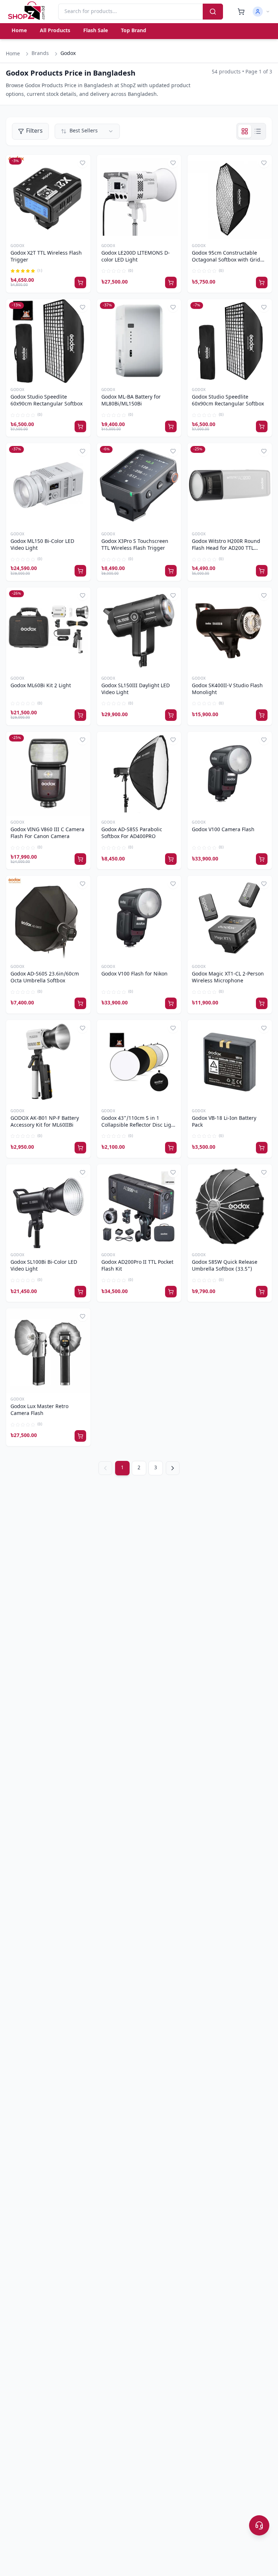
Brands (40, 54)
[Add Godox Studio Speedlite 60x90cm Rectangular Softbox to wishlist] (83, 307)
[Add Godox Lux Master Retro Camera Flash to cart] (80, 1436)
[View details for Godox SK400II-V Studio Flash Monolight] (230, 630)
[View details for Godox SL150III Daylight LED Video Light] (139, 630)
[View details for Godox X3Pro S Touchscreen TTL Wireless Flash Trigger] (139, 485)
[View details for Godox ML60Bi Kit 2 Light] (48, 630)
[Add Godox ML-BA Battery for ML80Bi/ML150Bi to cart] (171, 426)
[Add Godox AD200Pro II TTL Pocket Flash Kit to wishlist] (173, 1172)
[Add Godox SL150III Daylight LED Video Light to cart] (171, 715)
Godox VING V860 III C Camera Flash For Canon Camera (47, 834)
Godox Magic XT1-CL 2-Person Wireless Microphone (228, 978)
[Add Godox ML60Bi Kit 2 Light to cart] (80, 715)
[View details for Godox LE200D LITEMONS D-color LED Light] (139, 197)
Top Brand (134, 31)
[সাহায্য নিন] (259, 2525)
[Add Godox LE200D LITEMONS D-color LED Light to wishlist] (173, 163)
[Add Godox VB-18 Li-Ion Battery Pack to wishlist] (264, 1028)
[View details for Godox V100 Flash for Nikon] (139, 918)
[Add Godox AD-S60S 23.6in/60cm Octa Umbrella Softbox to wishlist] (83, 884)
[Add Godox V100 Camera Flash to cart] (262, 859)
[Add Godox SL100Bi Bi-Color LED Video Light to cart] (80, 1292)
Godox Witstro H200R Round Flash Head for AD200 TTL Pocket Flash (226, 545)
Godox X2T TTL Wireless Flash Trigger (46, 257)
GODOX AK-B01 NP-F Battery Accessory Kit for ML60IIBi (45, 1122)
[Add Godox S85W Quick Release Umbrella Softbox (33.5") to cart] (262, 1292)
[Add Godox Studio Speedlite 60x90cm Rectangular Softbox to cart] (80, 426)
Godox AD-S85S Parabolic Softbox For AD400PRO (132, 834)
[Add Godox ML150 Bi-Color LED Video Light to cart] (80, 571)
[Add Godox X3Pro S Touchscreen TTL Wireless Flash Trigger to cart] (171, 571)
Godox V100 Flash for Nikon (134, 974)
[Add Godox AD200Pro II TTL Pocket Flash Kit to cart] (171, 1292)
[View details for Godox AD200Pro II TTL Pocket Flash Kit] (139, 1206)
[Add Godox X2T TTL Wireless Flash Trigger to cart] (80, 282)
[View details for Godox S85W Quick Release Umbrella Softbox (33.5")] (230, 1206)
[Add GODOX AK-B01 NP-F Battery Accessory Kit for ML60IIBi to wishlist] (83, 1028)
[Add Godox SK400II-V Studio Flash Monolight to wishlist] (264, 595)
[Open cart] (241, 12)
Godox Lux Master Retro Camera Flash (39, 1410)
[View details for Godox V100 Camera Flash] (230, 774)
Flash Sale (96, 31)
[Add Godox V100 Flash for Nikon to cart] (171, 1003)
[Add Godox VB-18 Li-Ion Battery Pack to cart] (262, 1148)
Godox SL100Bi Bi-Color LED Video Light (44, 1266)
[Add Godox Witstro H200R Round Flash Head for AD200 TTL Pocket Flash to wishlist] (264, 451)
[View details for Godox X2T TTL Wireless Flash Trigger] (48, 197)
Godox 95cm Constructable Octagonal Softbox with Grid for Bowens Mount (226, 257)
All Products (55, 31)
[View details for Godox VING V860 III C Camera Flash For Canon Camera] (48, 774)
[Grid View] (245, 131)
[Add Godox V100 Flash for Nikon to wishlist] (173, 884)
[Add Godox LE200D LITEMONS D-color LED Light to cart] (171, 282)
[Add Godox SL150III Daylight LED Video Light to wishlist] (173, 595)
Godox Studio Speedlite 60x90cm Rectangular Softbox (47, 401)
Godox (18, 246)
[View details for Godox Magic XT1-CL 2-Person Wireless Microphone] (230, 918)
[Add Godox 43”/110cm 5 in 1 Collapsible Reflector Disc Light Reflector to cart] (171, 1148)
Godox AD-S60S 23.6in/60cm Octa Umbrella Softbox (45, 978)
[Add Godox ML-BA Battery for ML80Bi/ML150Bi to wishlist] (173, 307)
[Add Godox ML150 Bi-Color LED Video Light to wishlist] (83, 451)
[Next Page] (173, 1468)
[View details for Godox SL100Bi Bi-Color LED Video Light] (48, 1206)
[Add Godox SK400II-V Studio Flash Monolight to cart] (262, 715)
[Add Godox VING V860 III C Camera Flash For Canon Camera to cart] (80, 859)
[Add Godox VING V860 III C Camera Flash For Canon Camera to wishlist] (83, 740)
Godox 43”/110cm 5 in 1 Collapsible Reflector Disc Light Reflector (139, 1122)
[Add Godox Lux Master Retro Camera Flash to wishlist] (83, 1316)
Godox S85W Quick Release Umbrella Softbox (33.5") (225, 1266)
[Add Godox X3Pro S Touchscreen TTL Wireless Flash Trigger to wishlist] (173, 451)
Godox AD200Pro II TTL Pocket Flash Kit (137, 1266)
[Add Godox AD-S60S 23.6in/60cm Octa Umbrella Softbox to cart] (80, 1003)
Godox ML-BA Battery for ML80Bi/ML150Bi (131, 401)
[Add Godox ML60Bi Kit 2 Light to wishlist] (83, 595)
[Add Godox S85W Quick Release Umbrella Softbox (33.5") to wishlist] (264, 1172)
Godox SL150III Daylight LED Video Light (136, 690)
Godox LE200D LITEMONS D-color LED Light (136, 257)
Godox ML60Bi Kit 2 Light (41, 686)
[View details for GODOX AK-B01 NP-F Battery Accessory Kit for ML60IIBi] (48, 1062)
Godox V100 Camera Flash (223, 830)
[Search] (213, 12)
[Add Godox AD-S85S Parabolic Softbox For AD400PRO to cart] (171, 859)
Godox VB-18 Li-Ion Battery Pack (224, 1122)
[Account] (261, 12)
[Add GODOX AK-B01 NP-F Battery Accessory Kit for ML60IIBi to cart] (80, 1148)
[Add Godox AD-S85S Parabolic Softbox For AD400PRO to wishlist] (173, 740)
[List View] (258, 131)
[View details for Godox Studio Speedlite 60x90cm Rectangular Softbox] (48, 341)
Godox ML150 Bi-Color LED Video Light (42, 545)
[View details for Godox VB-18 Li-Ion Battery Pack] (230, 1062)
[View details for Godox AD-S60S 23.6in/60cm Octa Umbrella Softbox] (48, 918)
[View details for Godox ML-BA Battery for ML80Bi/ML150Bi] (139, 341)
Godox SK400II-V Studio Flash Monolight (227, 690)
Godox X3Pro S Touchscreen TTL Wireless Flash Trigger (135, 545)
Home (19, 31)
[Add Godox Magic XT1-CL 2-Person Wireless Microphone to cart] (262, 1003)
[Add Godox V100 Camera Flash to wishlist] (264, 740)
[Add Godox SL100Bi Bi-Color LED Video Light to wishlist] (83, 1172)
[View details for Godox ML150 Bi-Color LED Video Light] (48, 485)
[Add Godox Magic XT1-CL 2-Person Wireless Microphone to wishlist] (264, 884)
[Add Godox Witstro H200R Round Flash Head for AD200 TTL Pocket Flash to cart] (262, 571)
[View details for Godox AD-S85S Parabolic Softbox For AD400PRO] (139, 774)
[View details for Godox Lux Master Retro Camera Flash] (48, 1350)
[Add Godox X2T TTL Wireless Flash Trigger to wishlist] (83, 163)
